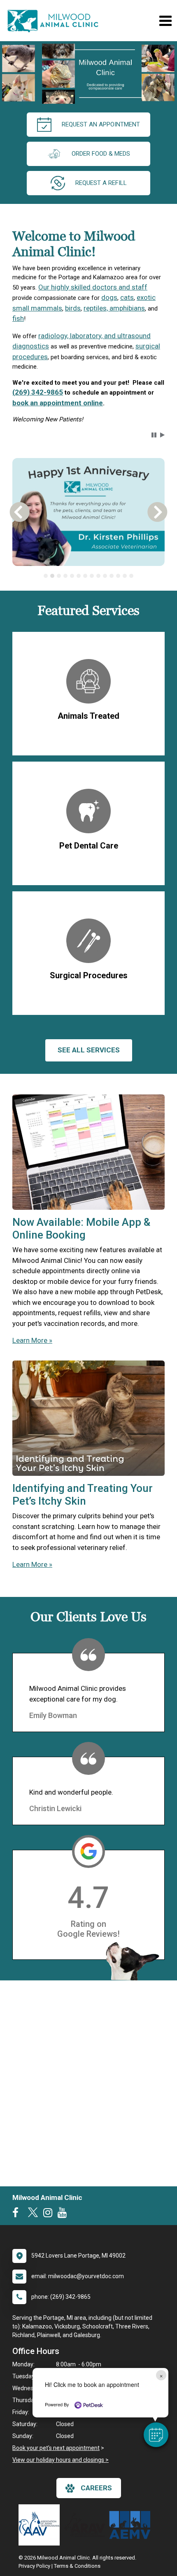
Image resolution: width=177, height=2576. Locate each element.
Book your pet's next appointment (56, 2448)
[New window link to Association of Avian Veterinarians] (41, 2525)
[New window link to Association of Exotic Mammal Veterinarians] (132, 2525)
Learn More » (32, 1340)
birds (73, 308)
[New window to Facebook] (17, 2214)
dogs (109, 297)
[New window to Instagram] (50, 2214)
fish (18, 318)
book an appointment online (58, 403)
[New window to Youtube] (64, 2214)
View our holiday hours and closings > (61, 2460)
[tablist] (89, 576)
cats (127, 297)
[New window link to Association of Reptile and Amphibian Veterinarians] (86, 2525)
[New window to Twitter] (33, 2214)
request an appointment (101, 124)
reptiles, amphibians (114, 308)
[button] (156, 2435)
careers (96, 2488)
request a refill (101, 183)
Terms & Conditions (77, 2566)
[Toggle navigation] (165, 21)
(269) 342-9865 (38, 392)
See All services (89, 1050)
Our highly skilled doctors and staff (93, 287)
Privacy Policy (34, 2566)
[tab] (46, 576)
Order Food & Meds (101, 154)
